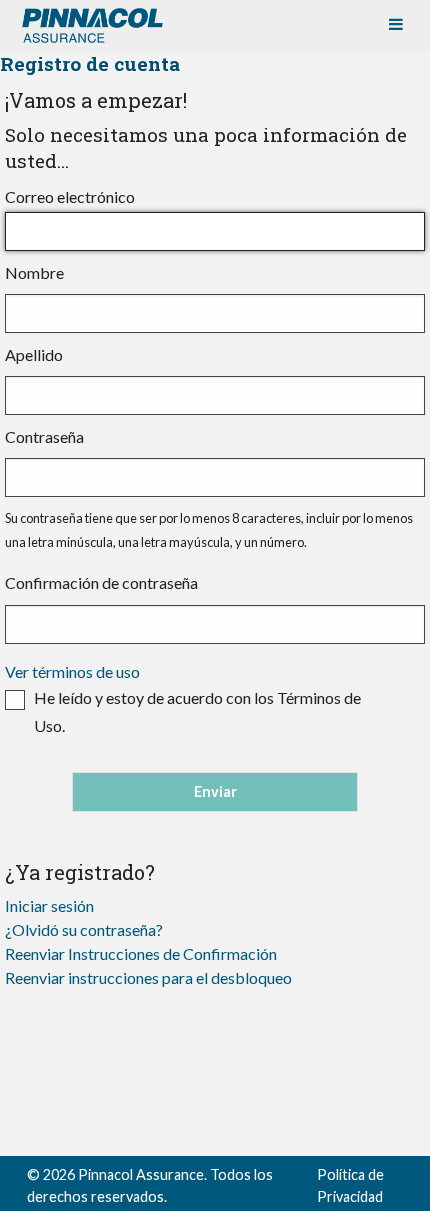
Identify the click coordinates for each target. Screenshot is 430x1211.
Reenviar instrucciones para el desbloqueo (148, 977)
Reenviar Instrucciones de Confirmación (141, 953)
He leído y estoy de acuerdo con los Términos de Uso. (197, 712)
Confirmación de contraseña (101, 582)
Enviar (215, 791)
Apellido (34, 354)
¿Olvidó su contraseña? (84, 929)
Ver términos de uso (72, 671)
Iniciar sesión (49, 905)
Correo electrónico (70, 196)
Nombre (34, 272)
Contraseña (44, 436)
